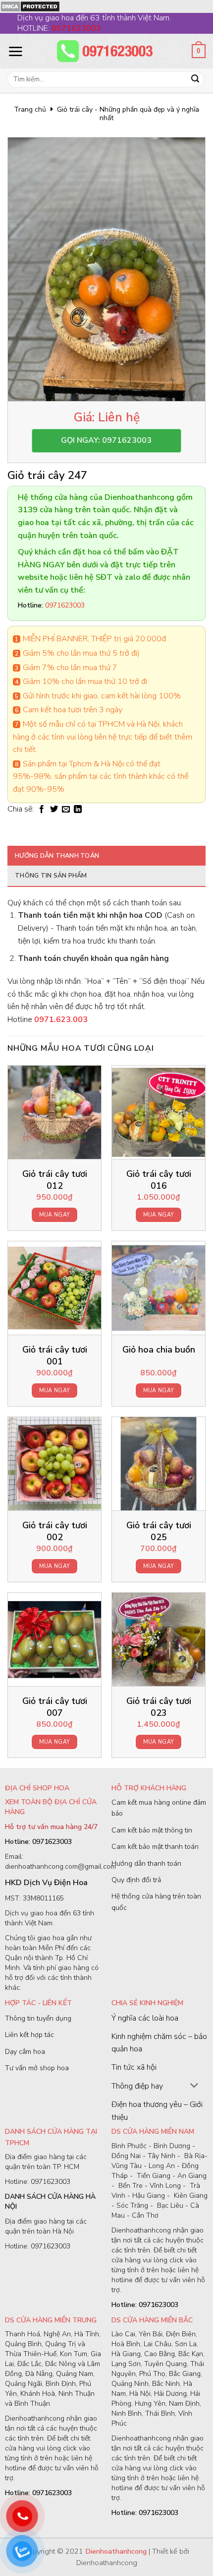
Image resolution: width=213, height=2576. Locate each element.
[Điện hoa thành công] (106, 51)
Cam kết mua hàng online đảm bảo (159, 1808)
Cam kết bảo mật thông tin (152, 1830)
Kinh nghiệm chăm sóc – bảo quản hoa (159, 2043)
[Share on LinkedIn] (78, 810)
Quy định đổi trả (136, 1880)
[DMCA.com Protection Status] (30, 6)
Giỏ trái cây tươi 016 (159, 1180)
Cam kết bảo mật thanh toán (155, 1847)
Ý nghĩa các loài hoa (145, 2018)
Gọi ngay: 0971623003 (106, 440)
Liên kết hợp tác (29, 2035)
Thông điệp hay (137, 2086)
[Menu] (15, 51)
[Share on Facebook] (42, 810)
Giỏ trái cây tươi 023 (159, 1707)
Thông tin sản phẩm (51, 876)
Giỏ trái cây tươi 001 (55, 1356)
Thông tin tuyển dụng (38, 2018)
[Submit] (195, 79)
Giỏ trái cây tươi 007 (55, 1707)
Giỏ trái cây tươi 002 (55, 1531)
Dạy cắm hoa (25, 2052)
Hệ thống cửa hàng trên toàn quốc (156, 1902)
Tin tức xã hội (134, 2067)
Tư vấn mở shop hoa (37, 2068)
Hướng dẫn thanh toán (57, 856)
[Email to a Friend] (66, 810)
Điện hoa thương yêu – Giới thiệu (157, 2111)
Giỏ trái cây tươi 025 (159, 1531)
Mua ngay (55, 1215)
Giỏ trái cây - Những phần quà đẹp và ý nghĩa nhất (128, 114)
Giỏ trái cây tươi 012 (55, 1180)
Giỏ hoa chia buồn (159, 1350)
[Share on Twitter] (54, 810)
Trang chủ (30, 109)
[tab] (106, 856)
